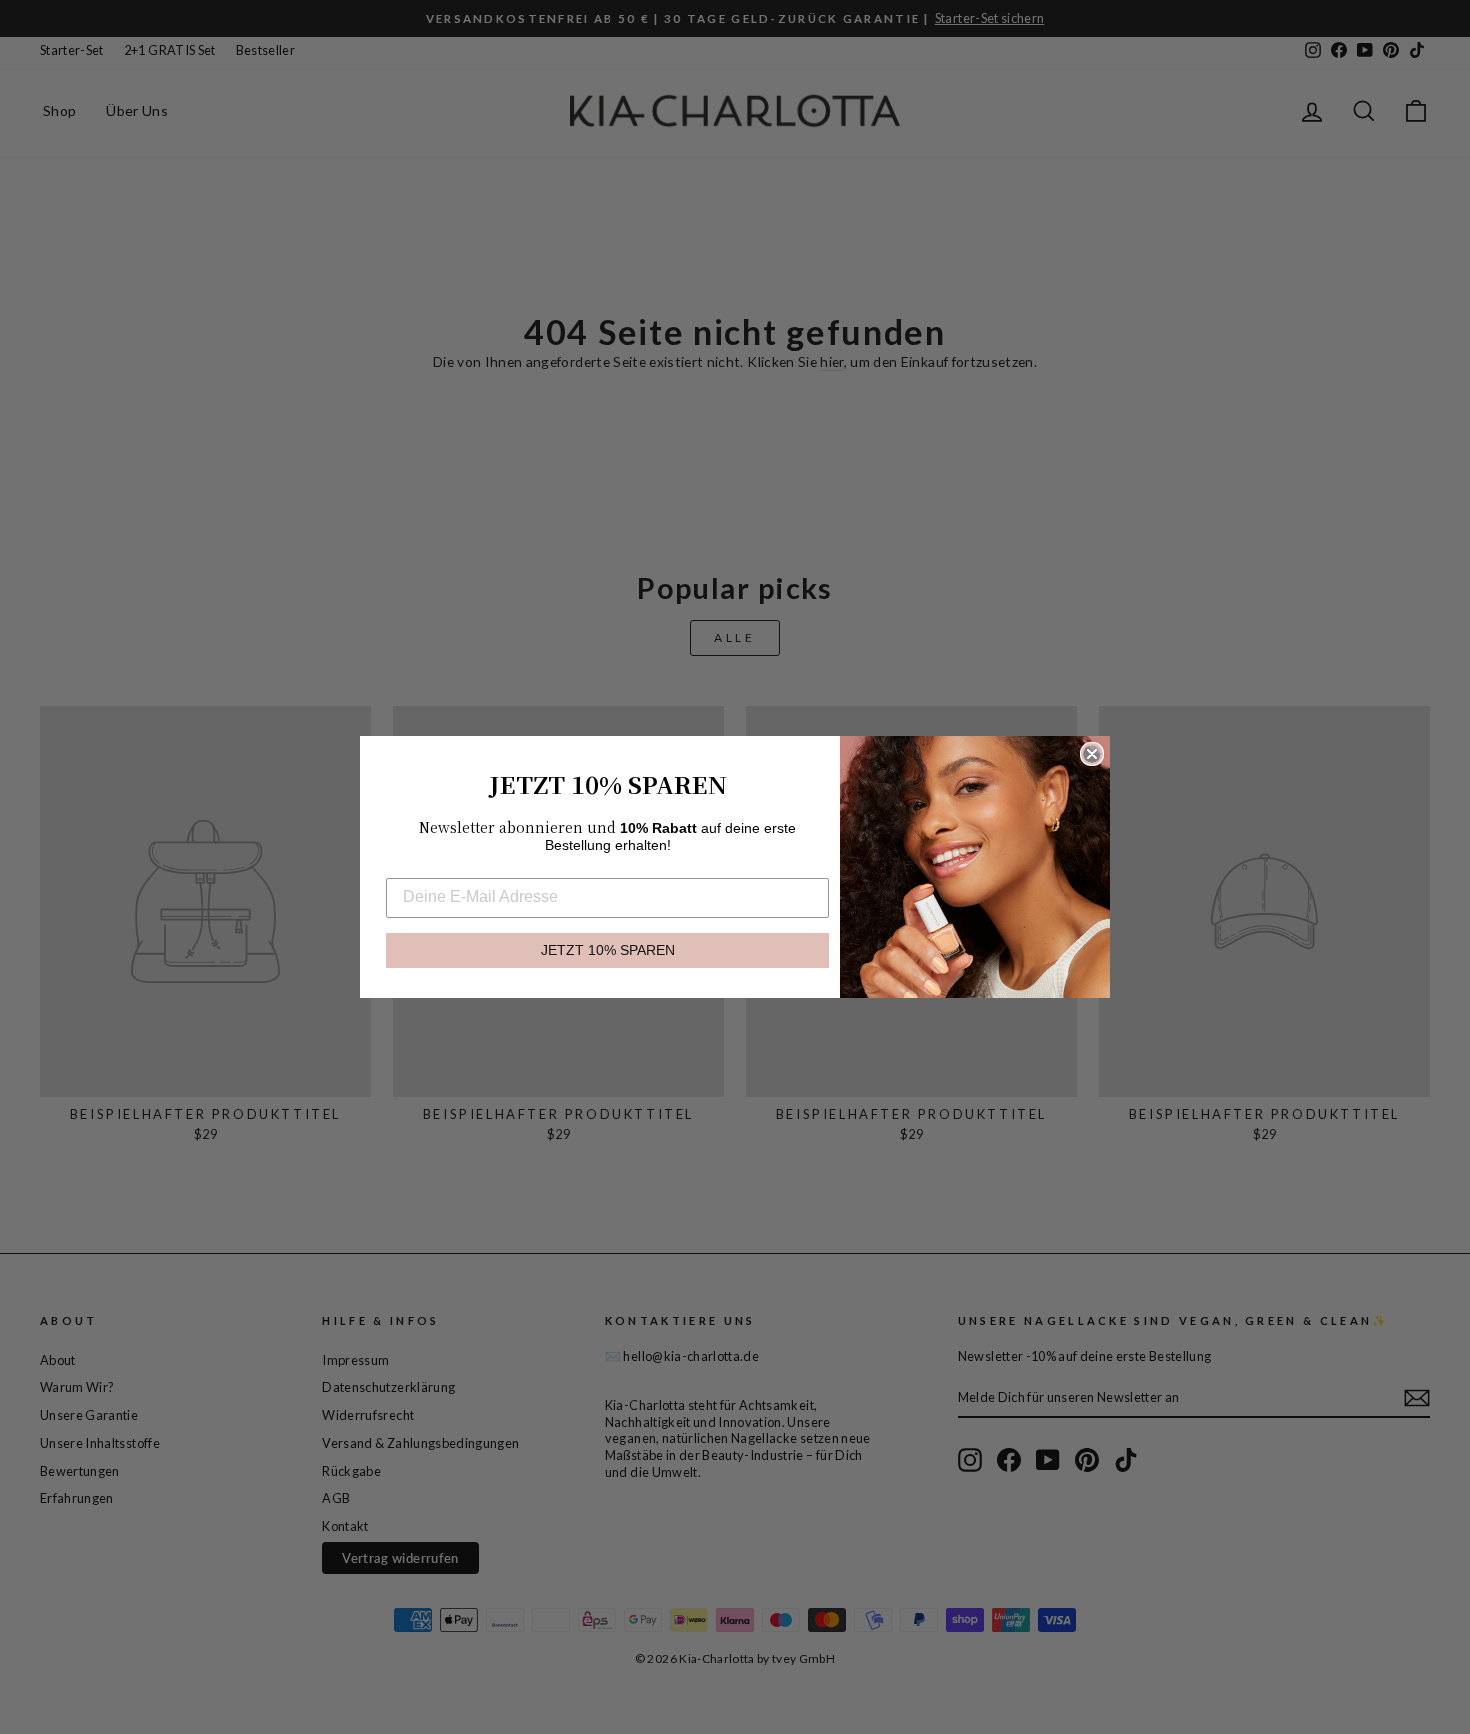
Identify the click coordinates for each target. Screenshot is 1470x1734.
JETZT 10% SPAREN (608, 950)
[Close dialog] (1092, 754)
